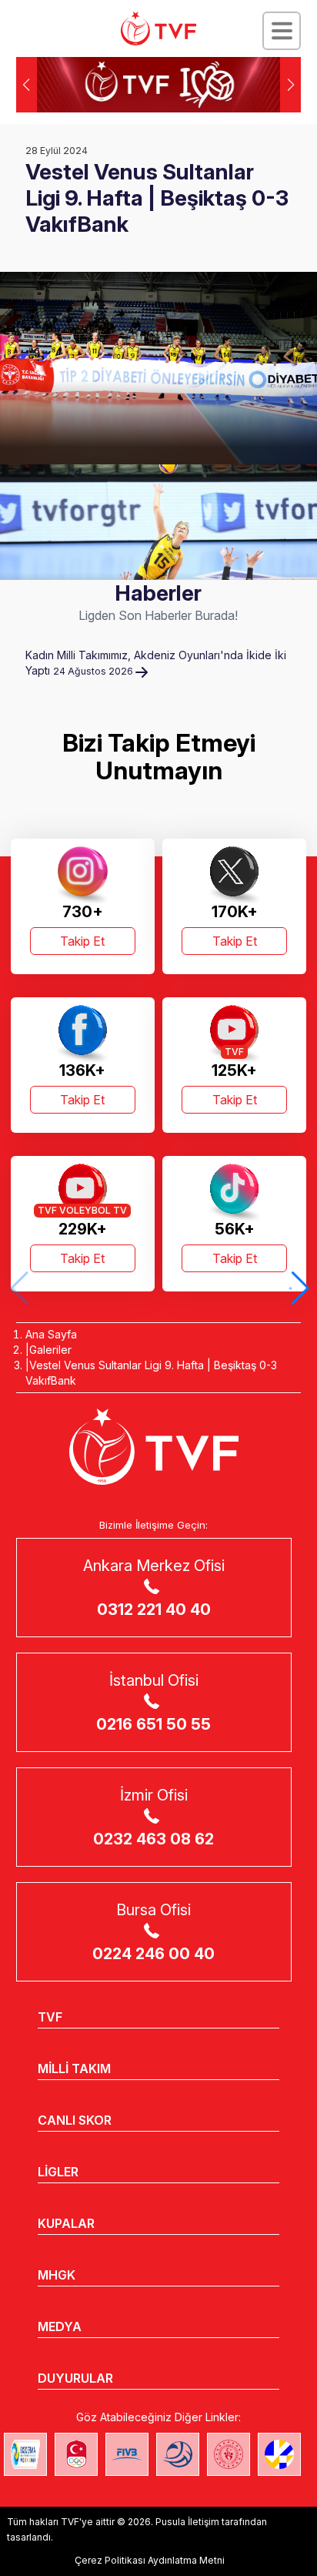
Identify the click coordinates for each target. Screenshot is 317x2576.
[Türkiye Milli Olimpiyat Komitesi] (76, 2454)
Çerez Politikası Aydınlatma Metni (150, 2560)
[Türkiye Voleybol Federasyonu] (158, 28)
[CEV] (279, 2454)
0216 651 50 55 (153, 1724)
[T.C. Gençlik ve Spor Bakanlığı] (229, 2454)
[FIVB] (127, 2454)
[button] (290, 85)
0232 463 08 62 (153, 1839)
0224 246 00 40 (153, 1954)
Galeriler (50, 1350)
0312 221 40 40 (154, 1610)
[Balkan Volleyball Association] (178, 2454)
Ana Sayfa (51, 1334)
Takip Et (82, 941)
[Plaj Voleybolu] (25, 2454)
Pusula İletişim (187, 2522)
